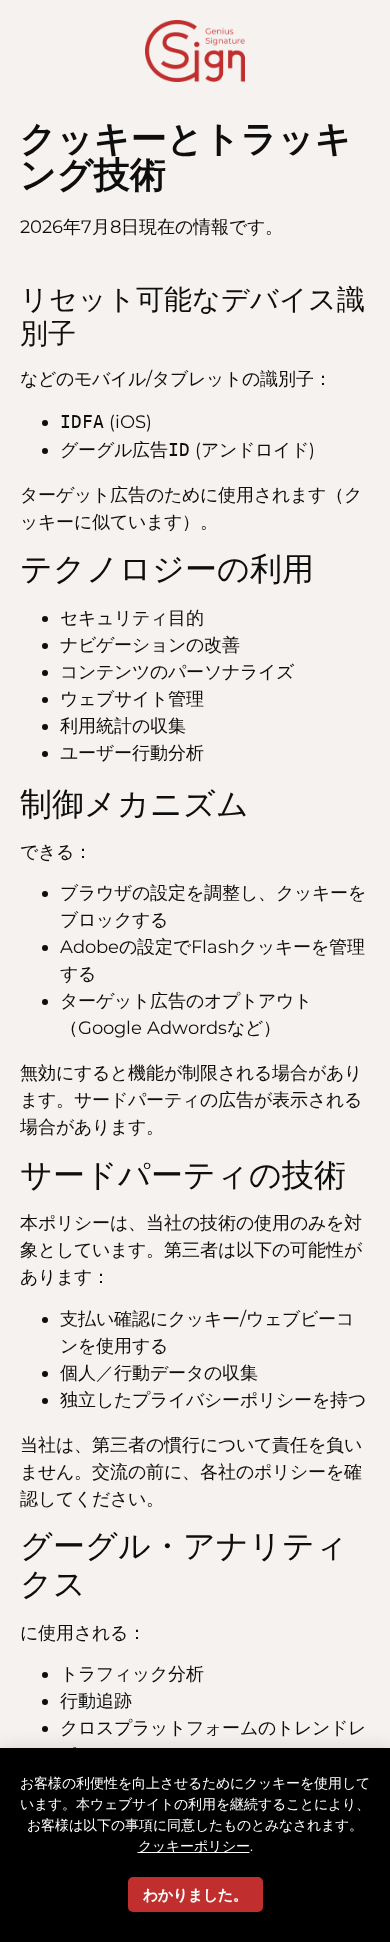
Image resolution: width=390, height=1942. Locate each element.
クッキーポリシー (194, 1846)
